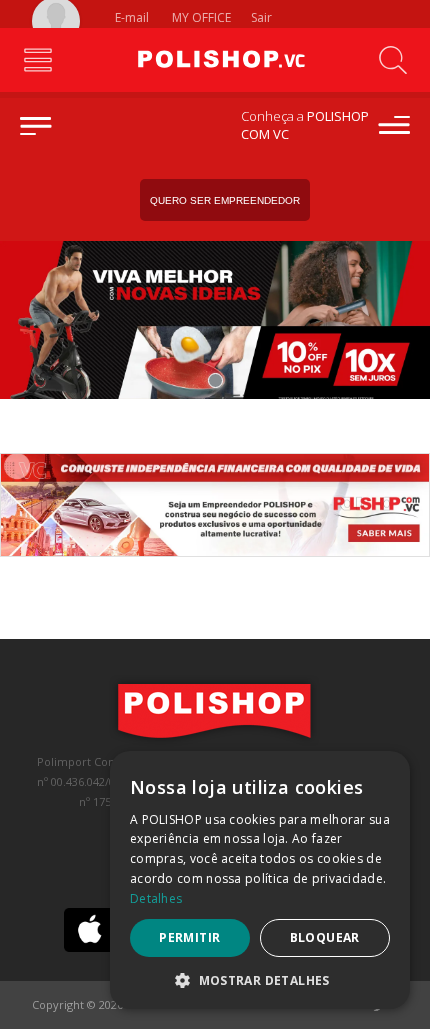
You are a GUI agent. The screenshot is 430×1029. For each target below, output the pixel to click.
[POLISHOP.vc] (215, 60)
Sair (263, 17)
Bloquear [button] (325, 937)
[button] (260, 979)
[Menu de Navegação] (37, 60)
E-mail (130, 17)
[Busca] (392, 60)
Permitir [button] (189, 937)
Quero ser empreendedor (225, 200)
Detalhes (156, 898)
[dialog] (260, 880)
